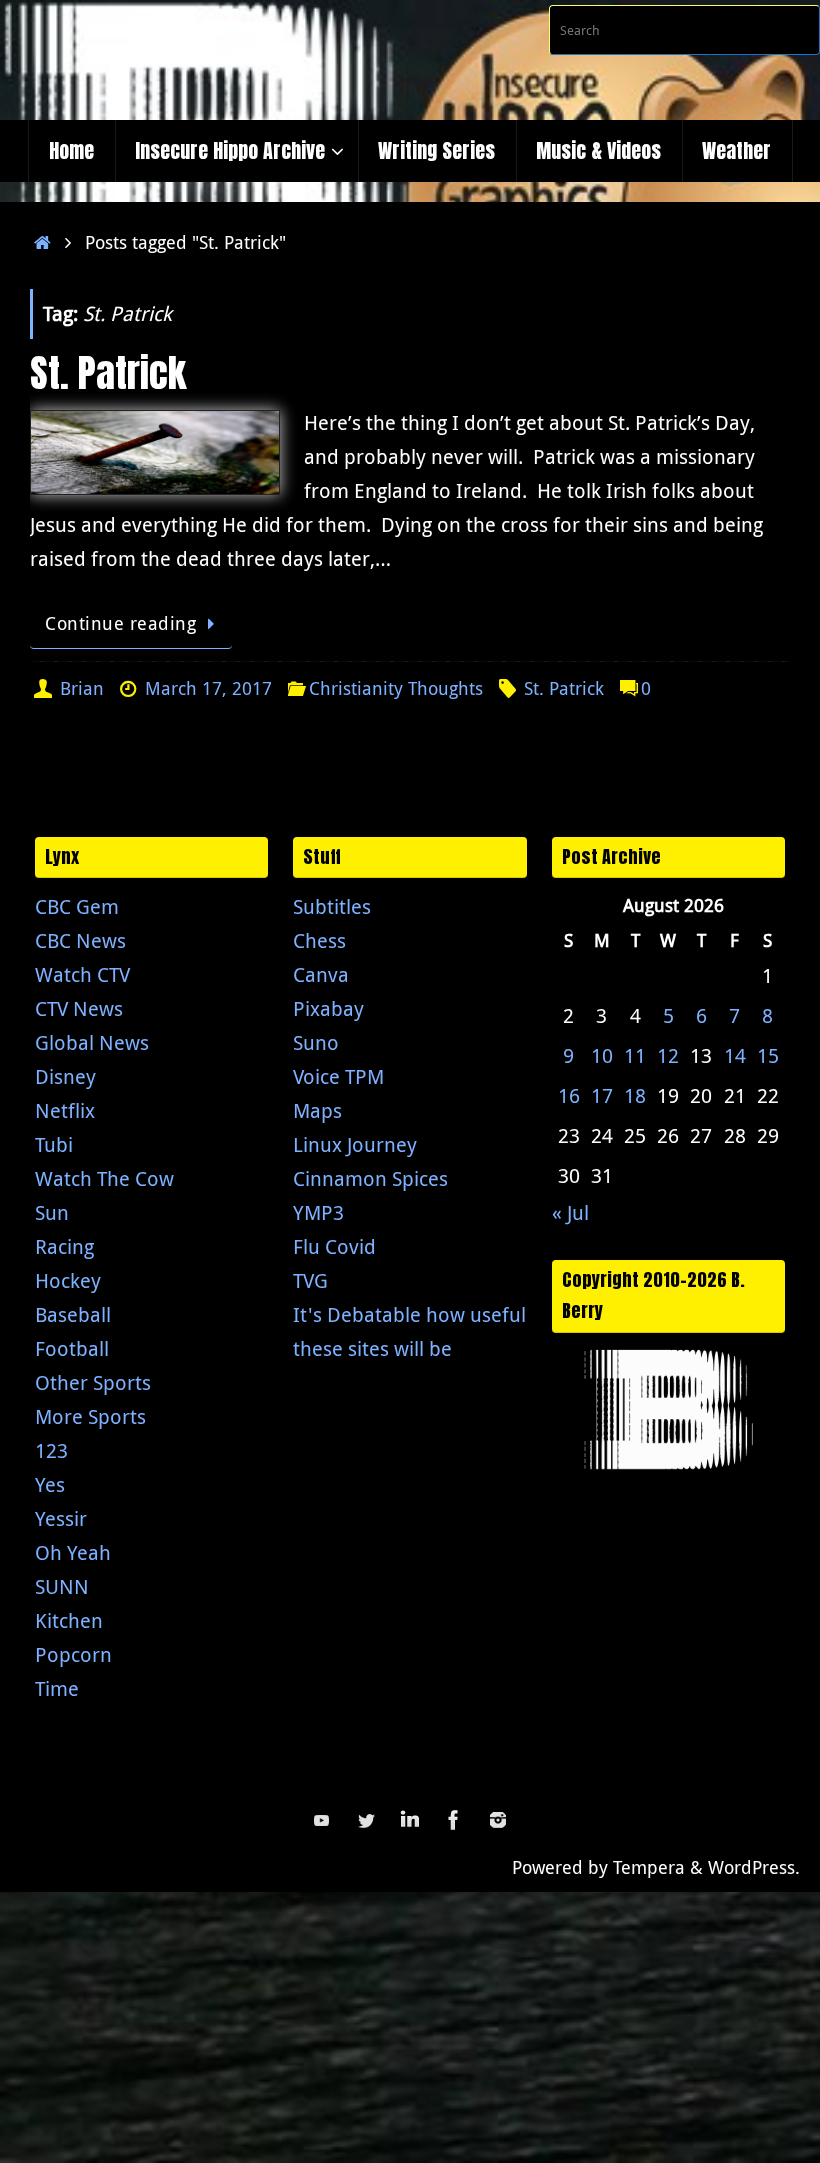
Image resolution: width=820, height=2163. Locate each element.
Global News (92, 1042)
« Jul (570, 1212)
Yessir (61, 1518)
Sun (52, 1212)
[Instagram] (498, 1820)
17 (602, 1095)
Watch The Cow (104, 1178)
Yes (50, 1484)
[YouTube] (322, 1820)
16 (569, 1095)
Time (57, 1688)
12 (668, 1055)
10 (602, 1055)
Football (72, 1348)
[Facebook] (454, 1820)
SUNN (62, 1586)
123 (51, 1450)
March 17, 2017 (208, 688)
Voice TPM (338, 1076)
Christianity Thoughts (396, 688)
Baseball (73, 1314)
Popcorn (73, 1654)
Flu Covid (334, 1246)
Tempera (649, 1867)
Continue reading (120, 623)
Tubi (54, 1144)
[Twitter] (366, 1820)
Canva (321, 974)
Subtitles (332, 906)
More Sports (90, 1416)
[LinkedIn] (410, 1820)
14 (735, 1055)
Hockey (68, 1280)
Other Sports (93, 1382)
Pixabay (328, 1008)
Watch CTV (82, 974)
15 (768, 1055)
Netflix (65, 1110)
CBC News (80, 940)
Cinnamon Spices (370, 1178)
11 (635, 1055)
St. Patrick (108, 373)
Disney (65, 1076)
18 (635, 1095)
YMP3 (318, 1212)
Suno (316, 1042)
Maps (317, 1110)
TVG (310, 1280)
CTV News (79, 1008)
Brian (82, 688)
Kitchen (69, 1620)
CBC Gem (77, 906)
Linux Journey (355, 1144)
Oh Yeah (73, 1552)
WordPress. (754, 1867)
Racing (64, 1246)
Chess (319, 940)
